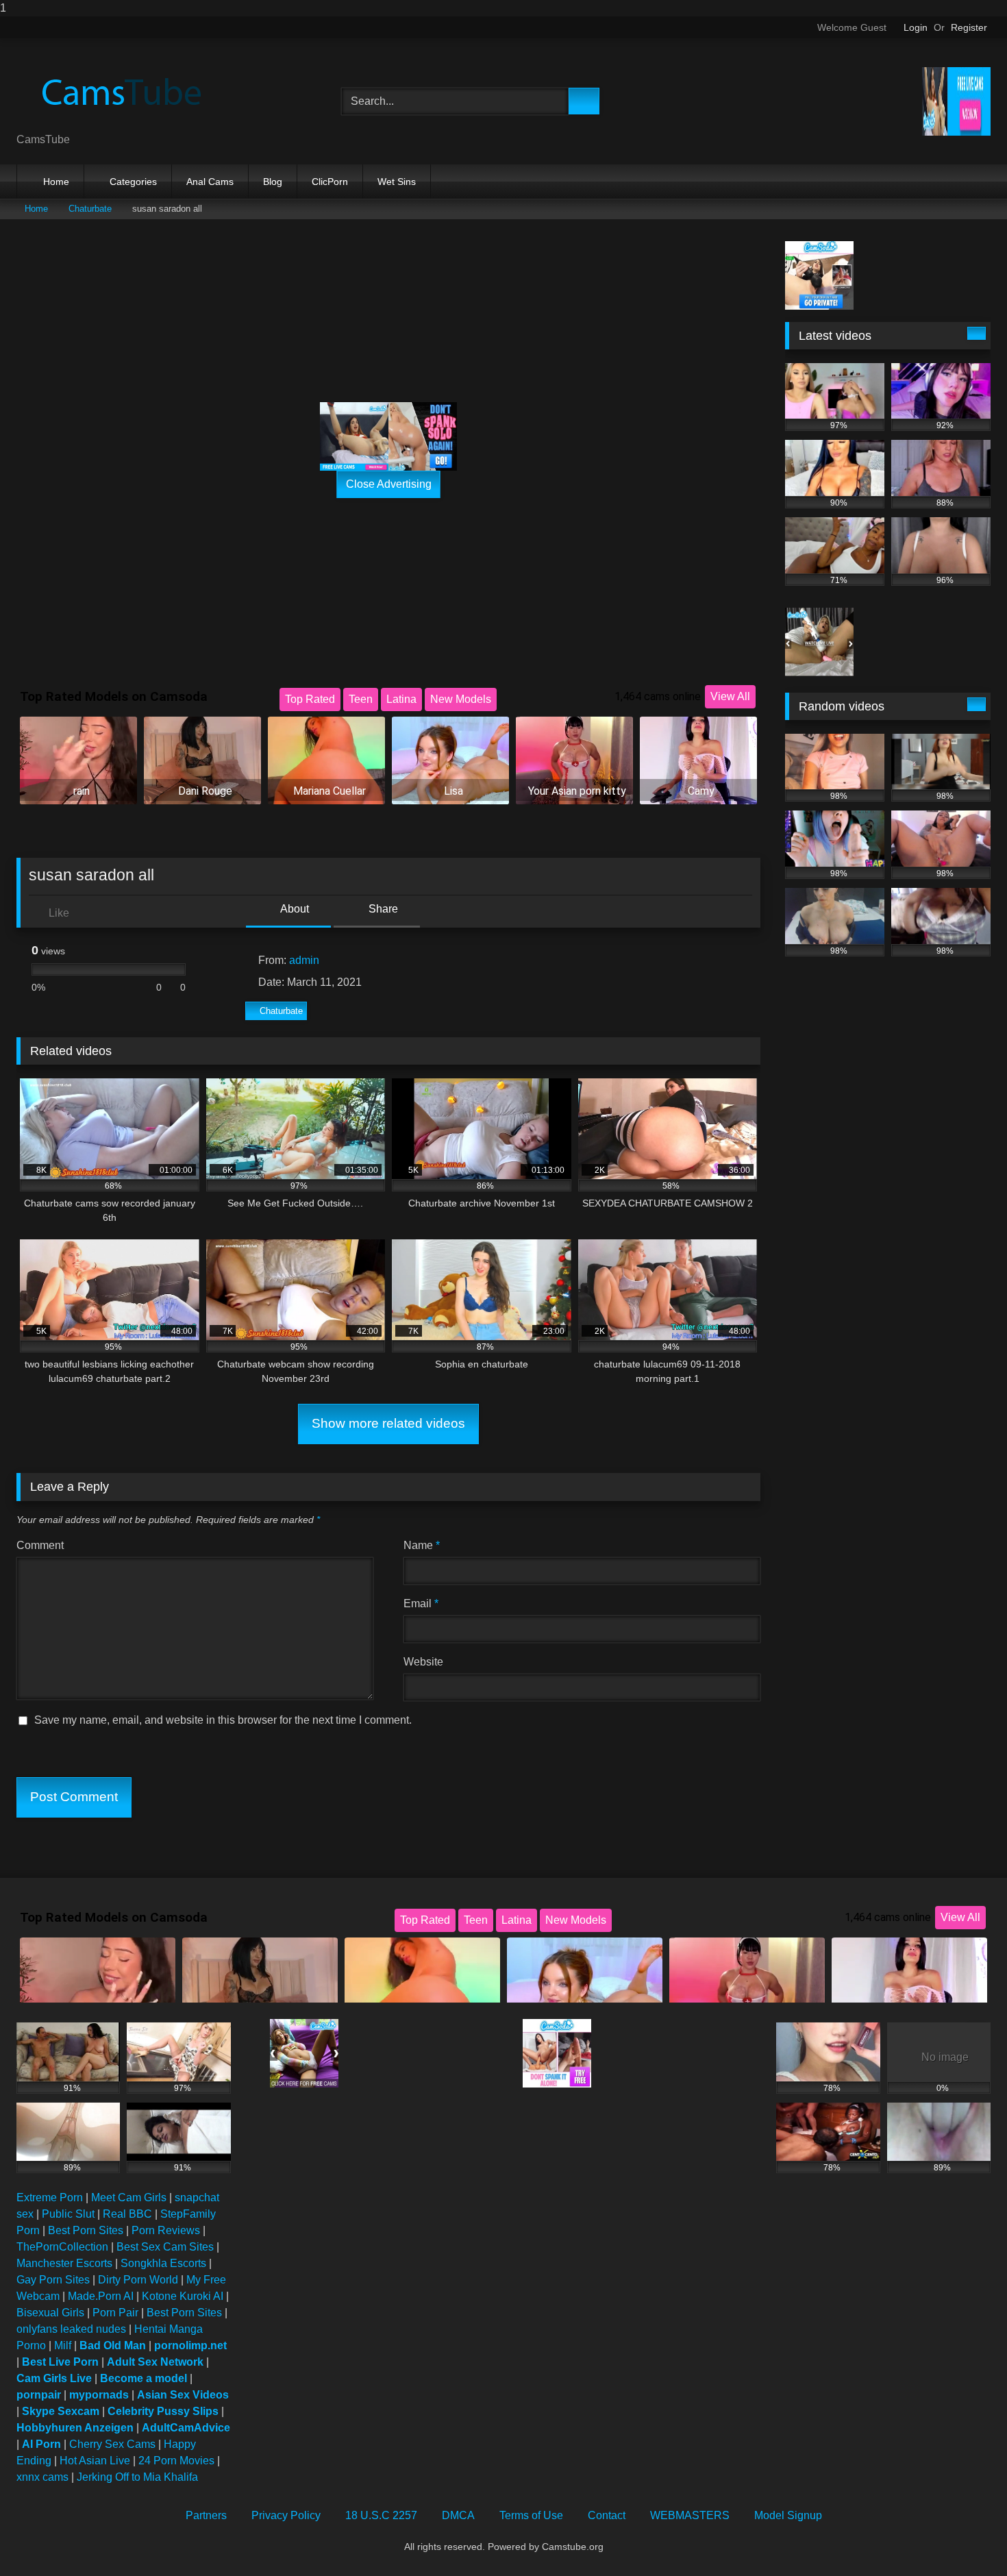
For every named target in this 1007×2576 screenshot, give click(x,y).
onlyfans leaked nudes (71, 2329)
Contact (607, 2515)
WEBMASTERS (690, 2515)
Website (423, 1662)
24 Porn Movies (176, 2461)
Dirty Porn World (138, 2280)
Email (421, 1603)
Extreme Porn (50, 2197)
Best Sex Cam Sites (165, 2247)
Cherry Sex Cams (112, 2444)
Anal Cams (210, 182)
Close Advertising (389, 484)
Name (422, 1545)
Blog (273, 182)
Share (382, 909)
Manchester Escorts (64, 2263)
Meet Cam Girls (129, 2197)
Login (916, 27)
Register (969, 27)
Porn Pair (115, 2313)
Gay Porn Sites (53, 2280)
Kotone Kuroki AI (183, 2296)
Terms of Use (531, 2515)
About (294, 909)
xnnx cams (42, 2477)
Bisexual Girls (50, 2313)
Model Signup (788, 2515)
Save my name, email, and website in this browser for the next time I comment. (223, 1720)
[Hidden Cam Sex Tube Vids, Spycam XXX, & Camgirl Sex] (119, 90)
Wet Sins (397, 182)
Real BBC (127, 2214)
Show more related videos (388, 1423)
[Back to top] (966, 2538)
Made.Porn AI (101, 2296)
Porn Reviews (166, 2230)
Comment (40, 1545)
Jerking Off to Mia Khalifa (137, 2477)
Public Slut (68, 2214)
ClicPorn (330, 182)
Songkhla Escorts (163, 2263)
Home (56, 182)
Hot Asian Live (95, 2461)
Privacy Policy (286, 2515)
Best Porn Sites (86, 2230)
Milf (63, 2345)
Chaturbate (90, 209)
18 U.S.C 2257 (381, 2515)
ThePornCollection (62, 2247)
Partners (206, 2515)
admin (304, 960)
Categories (133, 182)
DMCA (458, 2515)
